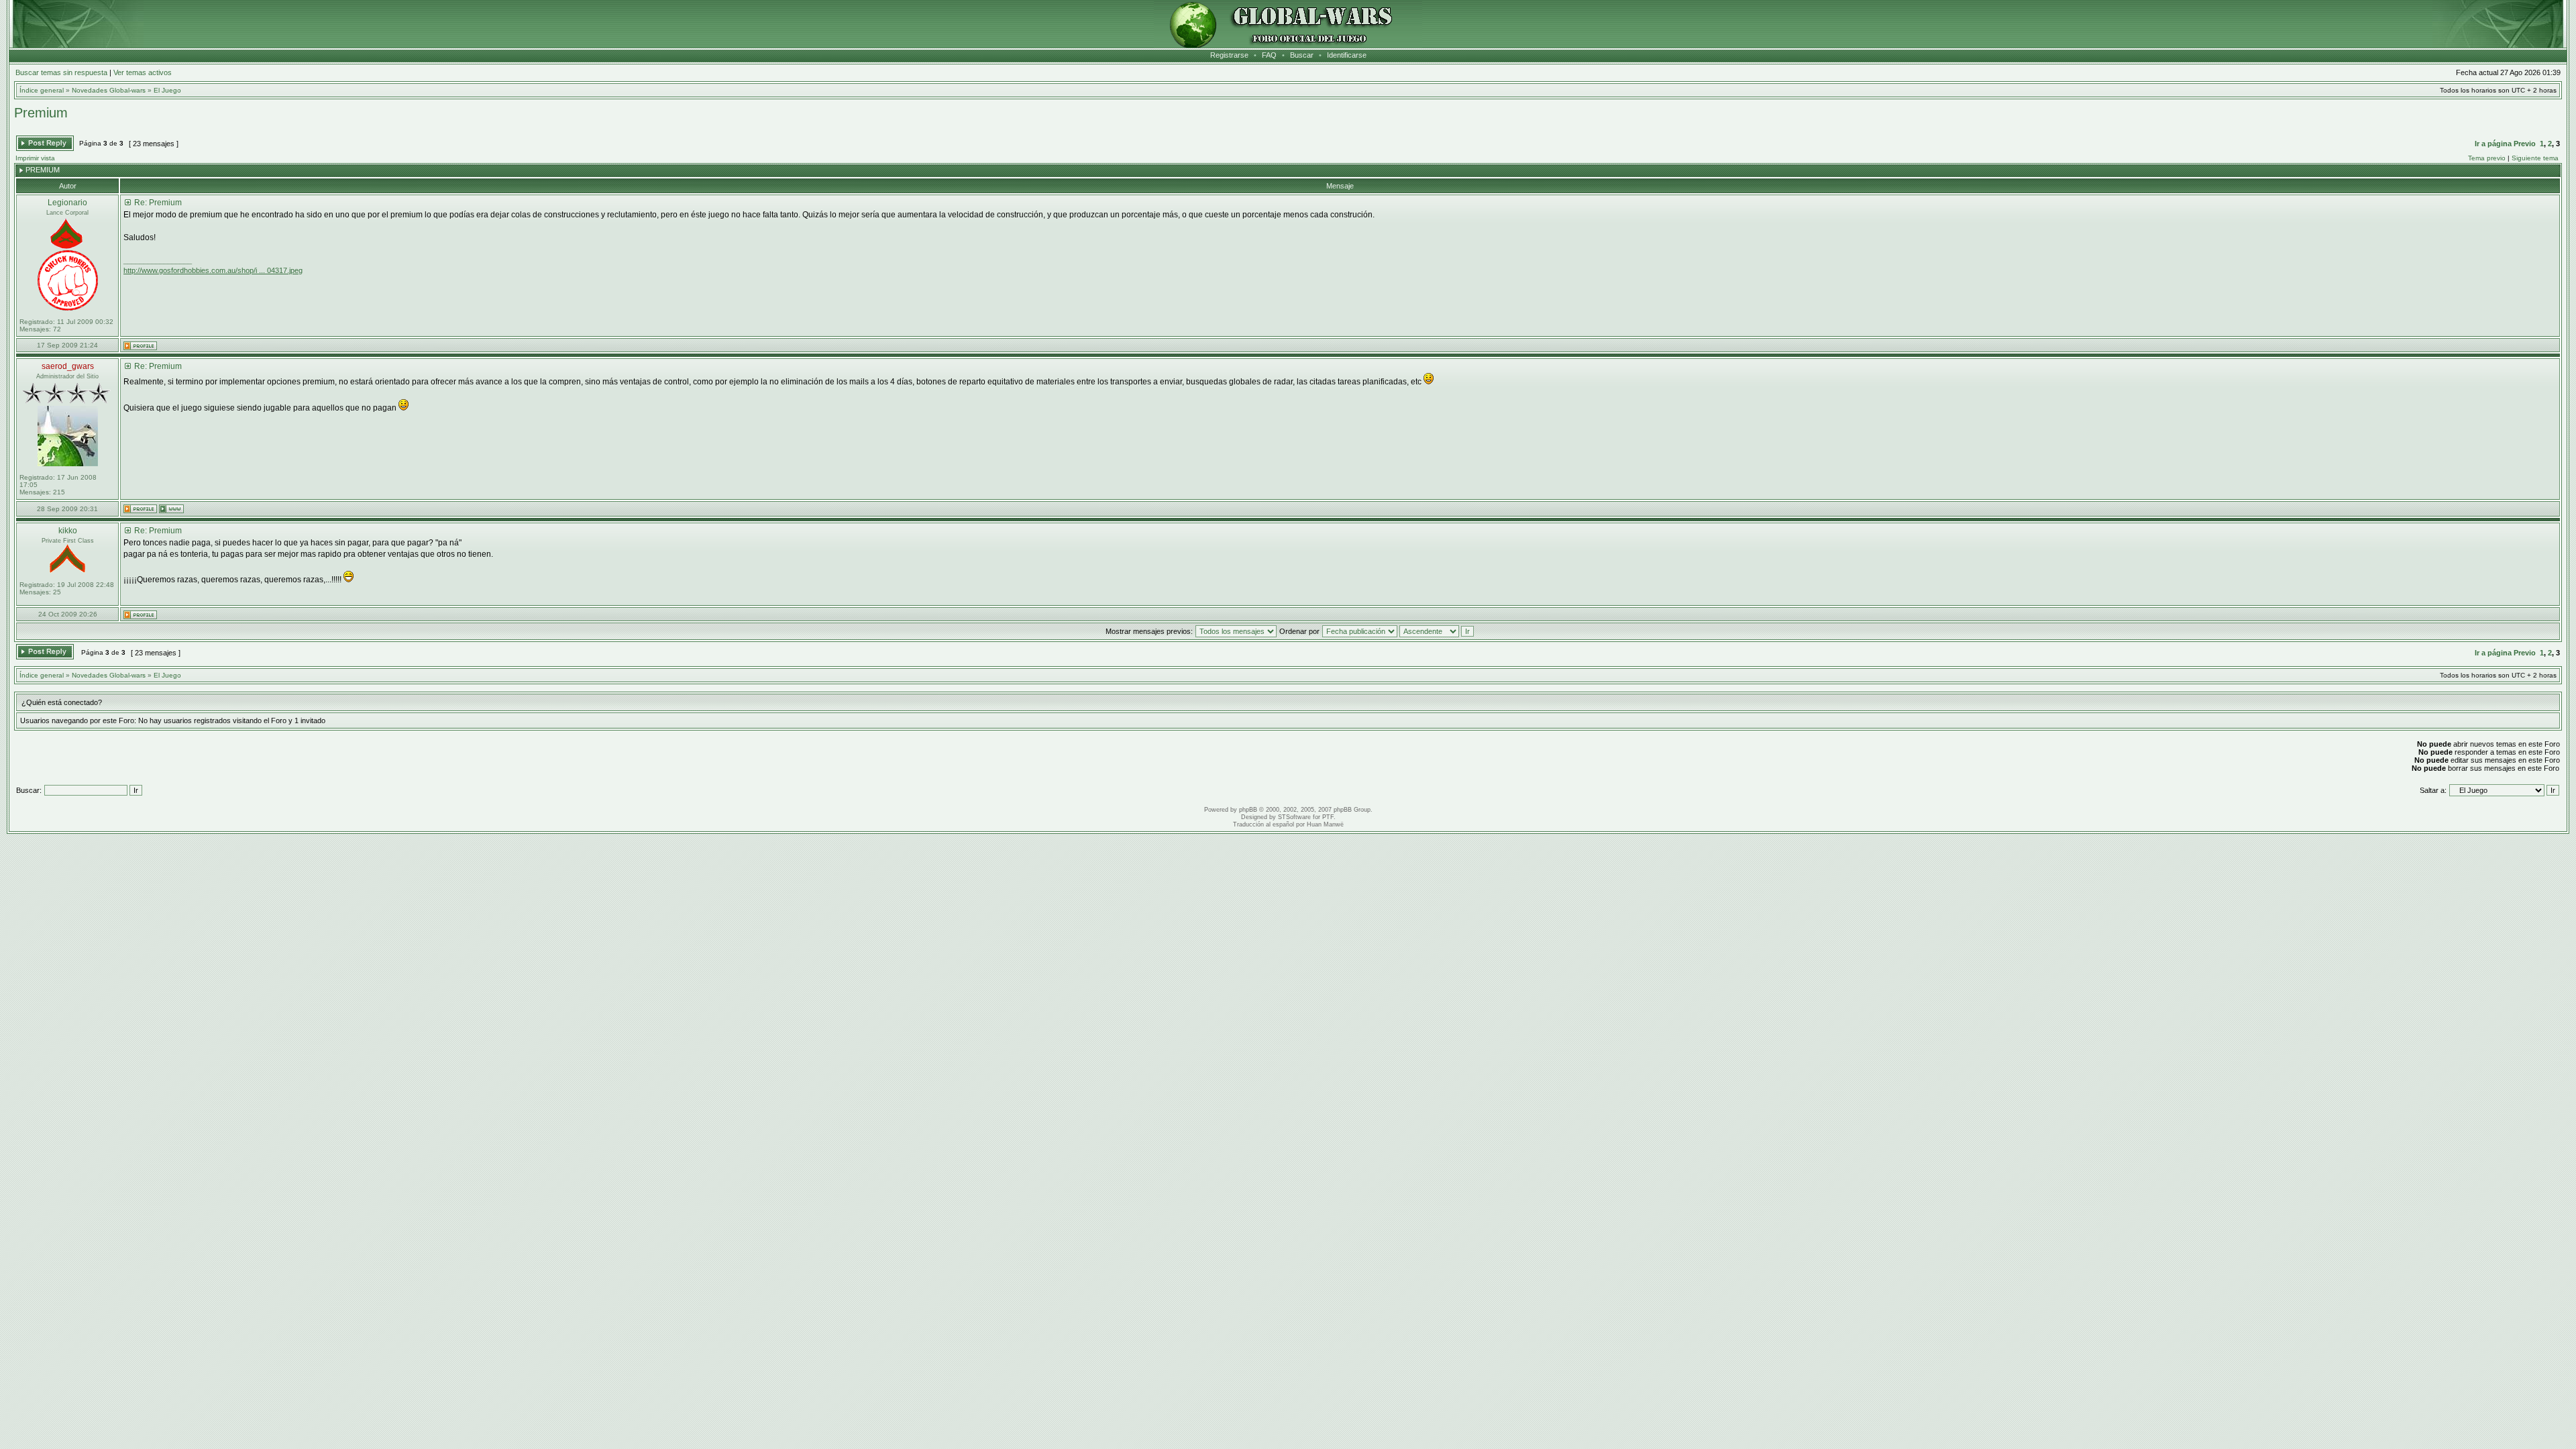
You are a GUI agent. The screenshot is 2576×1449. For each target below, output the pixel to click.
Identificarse (1347, 55)
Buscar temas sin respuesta (61, 72)
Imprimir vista (35, 158)
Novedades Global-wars (109, 90)
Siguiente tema (2535, 158)
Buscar (1302, 55)
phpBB (1248, 810)
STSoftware (1294, 817)
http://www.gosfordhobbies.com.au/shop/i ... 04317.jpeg (213, 270)
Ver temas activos (143, 72)
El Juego (167, 90)
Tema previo (2487, 158)
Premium (41, 113)
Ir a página (2493, 144)
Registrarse (1229, 55)
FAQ (1269, 55)
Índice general (42, 90)
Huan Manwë (1325, 824)
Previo (2525, 144)
